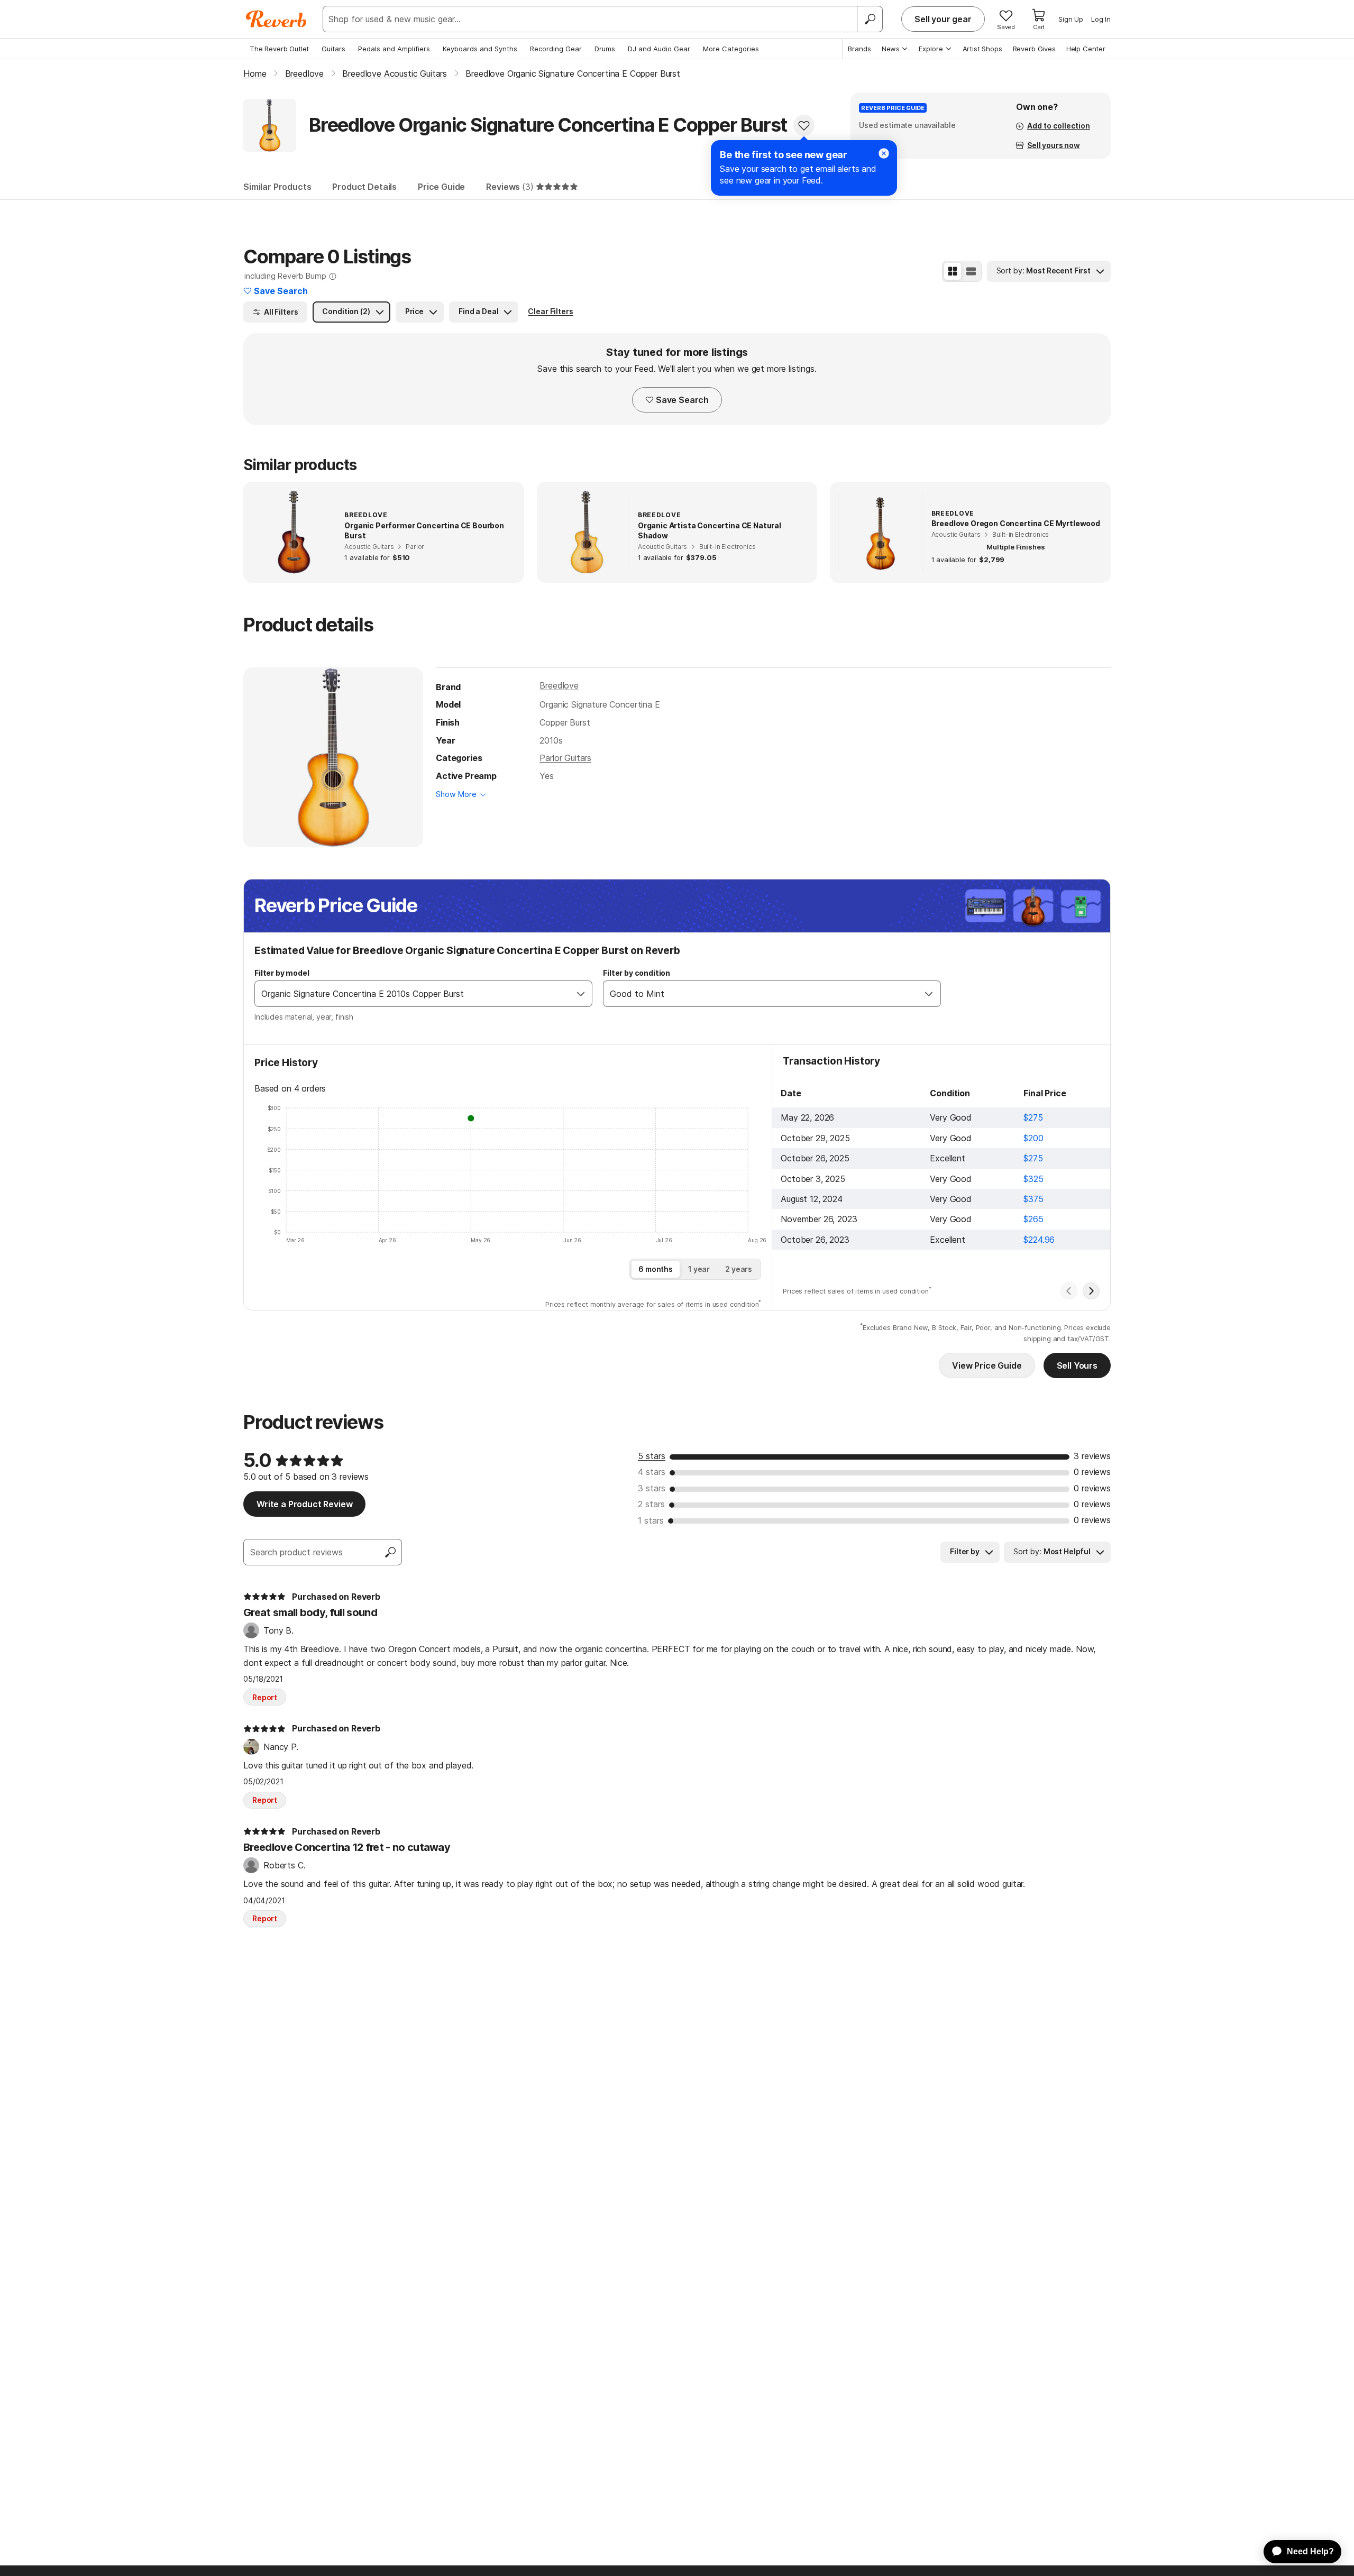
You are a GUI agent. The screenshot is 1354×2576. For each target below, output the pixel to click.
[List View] (971, 271)
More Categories (731, 49)
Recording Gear (556, 49)
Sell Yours (1077, 1365)
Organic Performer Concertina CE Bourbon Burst (424, 531)
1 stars (651, 1520)
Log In (1101, 19)
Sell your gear (943, 19)
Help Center (1086, 49)
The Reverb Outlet (279, 49)
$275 (1033, 1117)
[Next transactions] (1091, 1291)
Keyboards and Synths (480, 49)
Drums (605, 49)
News (891, 49)
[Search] (870, 19)
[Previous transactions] (1069, 1291)
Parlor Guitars (565, 758)
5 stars (652, 1456)
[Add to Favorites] (804, 125)
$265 (1033, 1219)
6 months (656, 1269)
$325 (1033, 1179)
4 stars (652, 1472)
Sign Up (1071, 19)
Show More (456, 794)
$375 (1033, 1199)
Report (265, 1697)
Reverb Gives (1034, 49)
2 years (739, 1269)
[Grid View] (953, 271)
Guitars (333, 49)
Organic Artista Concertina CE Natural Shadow (710, 531)
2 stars (651, 1504)
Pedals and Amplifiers (394, 49)
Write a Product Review (304, 1504)
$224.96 (1039, 1240)
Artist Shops (982, 49)
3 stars (652, 1488)
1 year (699, 1269)
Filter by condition (637, 973)
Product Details (364, 187)
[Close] (884, 153)
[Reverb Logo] (276, 19)
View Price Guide (987, 1365)
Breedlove (559, 685)
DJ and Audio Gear (659, 49)
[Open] (581, 994)
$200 (1033, 1138)
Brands (859, 49)
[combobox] (413, 994)
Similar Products (277, 187)
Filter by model (282, 973)
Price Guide (441, 187)
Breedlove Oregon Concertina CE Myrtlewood (1016, 523)
